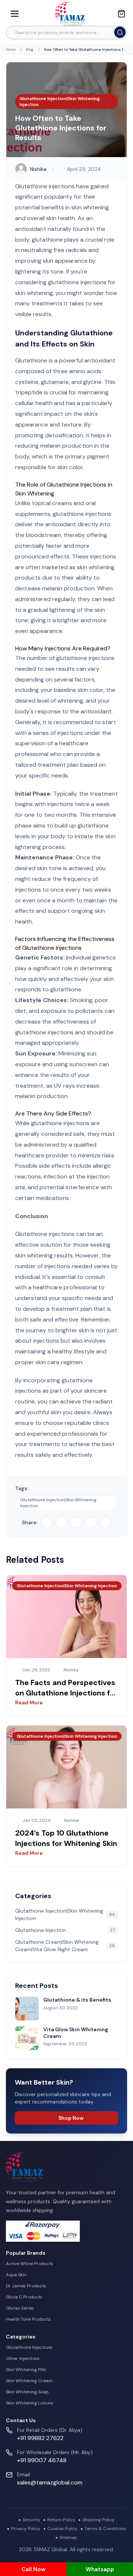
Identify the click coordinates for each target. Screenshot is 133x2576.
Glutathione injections (45, 1234)
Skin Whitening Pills (26, 2370)
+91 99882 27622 (40, 2438)
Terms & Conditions (105, 2529)
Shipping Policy (98, 2520)
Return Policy (61, 2520)
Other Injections (23, 2358)
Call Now (33, 2569)
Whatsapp (100, 2569)
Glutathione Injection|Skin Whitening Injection (58, 1503)
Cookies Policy (62, 2529)
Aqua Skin (16, 2275)
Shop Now (71, 2118)
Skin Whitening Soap (27, 2392)
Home (11, 49)
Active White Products (30, 2264)
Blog (30, 49)
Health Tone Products (28, 2319)
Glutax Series (20, 2308)
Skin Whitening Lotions (30, 2403)
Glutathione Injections (29, 2347)
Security (31, 2520)
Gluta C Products (24, 2297)
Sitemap (68, 2537)
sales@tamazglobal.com (50, 2482)
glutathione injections (60, 1123)
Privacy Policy (26, 2529)
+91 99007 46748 (42, 2460)
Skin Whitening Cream (29, 2381)
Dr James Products (26, 2286)
